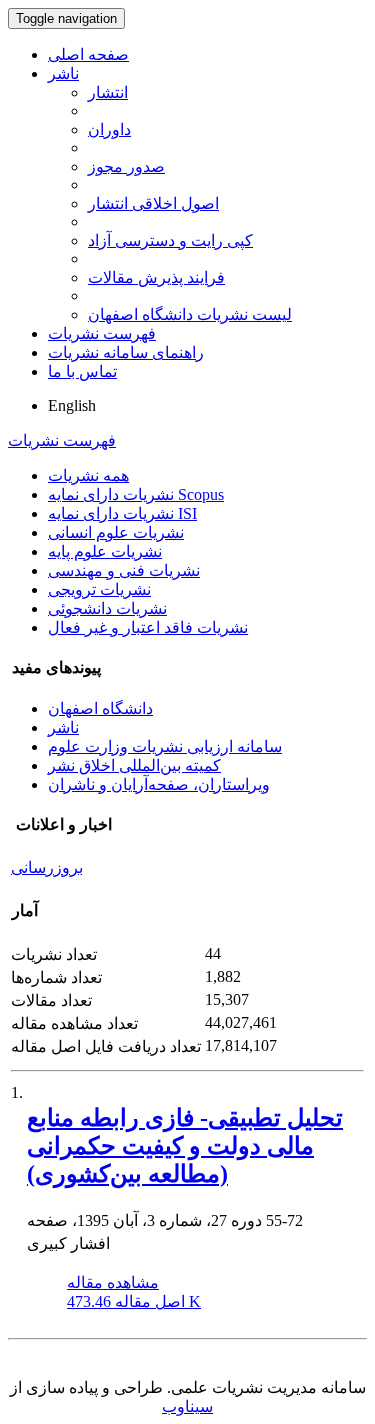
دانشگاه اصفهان (100, 708)
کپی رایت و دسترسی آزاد (170, 240)
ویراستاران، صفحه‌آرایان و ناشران (159, 784)
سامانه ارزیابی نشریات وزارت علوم (165, 746)
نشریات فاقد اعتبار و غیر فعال (148, 627)
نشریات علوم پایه (105, 551)
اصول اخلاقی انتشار (153, 203)
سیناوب (187, 1406)
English (72, 405)
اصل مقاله (134, 1301)
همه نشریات (88, 475)
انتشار (108, 92)
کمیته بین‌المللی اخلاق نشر (134, 765)
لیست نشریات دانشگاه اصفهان (190, 314)
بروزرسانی (47, 867)
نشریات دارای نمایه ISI (122, 513)
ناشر (63, 73)
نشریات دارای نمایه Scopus (136, 494)
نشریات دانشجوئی (107, 608)
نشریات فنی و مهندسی (124, 570)
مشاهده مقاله (113, 1282)
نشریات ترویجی (99, 589)
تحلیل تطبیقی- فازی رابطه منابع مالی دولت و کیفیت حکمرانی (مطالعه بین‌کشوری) (185, 1146)
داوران (109, 129)
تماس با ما (82, 371)
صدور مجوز (126, 166)
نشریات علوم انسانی (116, 532)
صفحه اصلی (88, 54)
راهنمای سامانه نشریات (126, 352)
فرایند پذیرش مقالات (156, 277)
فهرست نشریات (102, 333)
